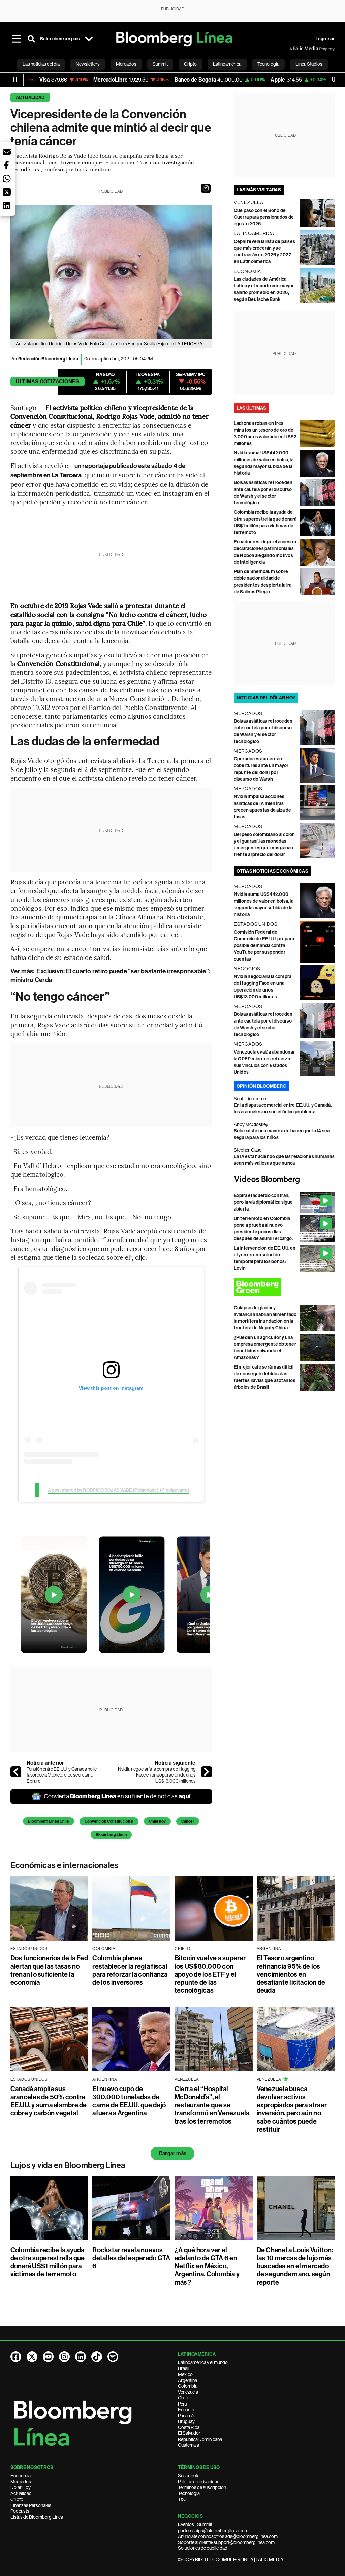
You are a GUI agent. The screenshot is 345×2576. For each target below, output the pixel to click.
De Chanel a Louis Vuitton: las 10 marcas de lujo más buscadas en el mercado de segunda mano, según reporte (295, 2266)
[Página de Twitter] (32, 2357)
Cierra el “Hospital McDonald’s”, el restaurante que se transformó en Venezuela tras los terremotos (212, 2105)
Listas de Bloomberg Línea (37, 2517)
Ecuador (186, 2410)
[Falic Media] (294, 49)
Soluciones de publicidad (203, 2548)
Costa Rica (189, 2427)
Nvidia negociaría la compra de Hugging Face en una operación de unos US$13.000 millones (157, 1775)
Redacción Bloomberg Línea (48, 359)
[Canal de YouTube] (48, 2357)
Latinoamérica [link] (227, 64)
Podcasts (20, 2511)
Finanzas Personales (31, 2505)
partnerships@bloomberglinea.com (213, 2531)
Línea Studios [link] (309, 64)
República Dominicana (200, 2439)
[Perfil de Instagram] (64, 2357)
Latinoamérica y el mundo (203, 2362)
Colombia (188, 2386)
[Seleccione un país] (89, 39)
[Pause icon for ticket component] (15, 80)
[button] (206, 188)
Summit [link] (160, 64)
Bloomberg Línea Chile (49, 1821)
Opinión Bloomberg (261, 1086)
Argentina (187, 2380)
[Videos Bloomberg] (284, 1180)
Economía (21, 2476)
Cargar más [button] (172, 2153)
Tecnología (189, 2493)
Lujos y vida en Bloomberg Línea (68, 2165)
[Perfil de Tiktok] (97, 2357)
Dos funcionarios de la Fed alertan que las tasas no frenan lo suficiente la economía (49, 1970)
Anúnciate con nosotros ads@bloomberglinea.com (228, 2536)
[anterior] (16, 1772)
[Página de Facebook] (16, 2357)
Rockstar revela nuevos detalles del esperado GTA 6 (131, 2258)
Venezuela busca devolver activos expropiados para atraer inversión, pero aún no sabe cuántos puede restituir (292, 2109)
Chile (183, 2398)
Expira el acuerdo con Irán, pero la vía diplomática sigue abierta (263, 1202)
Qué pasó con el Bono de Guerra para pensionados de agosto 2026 (264, 217)
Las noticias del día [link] (41, 64)
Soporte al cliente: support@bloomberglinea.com (226, 2542)
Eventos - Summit (195, 2524)
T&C (182, 2499)
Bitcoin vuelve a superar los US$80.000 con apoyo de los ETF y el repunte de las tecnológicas (210, 1974)
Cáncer (188, 1821)
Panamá (186, 2416)
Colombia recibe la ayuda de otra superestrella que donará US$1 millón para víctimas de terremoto (48, 2262)
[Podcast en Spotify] (113, 2357)
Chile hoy (157, 1821)
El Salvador (189, 2433)
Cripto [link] (190, 64)
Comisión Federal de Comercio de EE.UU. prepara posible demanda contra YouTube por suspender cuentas (264, 946)
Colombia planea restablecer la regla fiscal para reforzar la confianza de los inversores (130, 1970)
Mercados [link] (126, 64)
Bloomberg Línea (111, 1835)
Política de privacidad (199, 2482)
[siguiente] (207, 1772)
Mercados (21, 2482)
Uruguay (186, 2421)
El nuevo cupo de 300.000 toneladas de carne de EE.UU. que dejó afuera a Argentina (129, 2101)
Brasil (184, 2368)
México (185, 2374)
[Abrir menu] (17, 39)
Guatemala (189, 2445)
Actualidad (30, 98)
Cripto (17, 2499)
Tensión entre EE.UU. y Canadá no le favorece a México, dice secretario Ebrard (62, 1775)
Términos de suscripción (202, 2487)
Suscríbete (189, 2476)
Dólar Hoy (21, 2487)
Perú (182, 2404)
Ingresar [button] (325, 39)
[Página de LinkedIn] (81, 2357)
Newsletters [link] (88, 64)
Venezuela (188, 2392)
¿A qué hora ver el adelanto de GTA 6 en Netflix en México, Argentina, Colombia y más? (207, 2266)
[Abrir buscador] (31, 39)
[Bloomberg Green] (284, 1287)
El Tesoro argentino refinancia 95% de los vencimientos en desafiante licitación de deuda (291, 1974)
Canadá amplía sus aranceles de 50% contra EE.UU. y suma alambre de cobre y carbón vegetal (49, 2101)
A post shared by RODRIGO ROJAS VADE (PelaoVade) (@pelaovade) (119, 1490)
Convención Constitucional (109, 1821)
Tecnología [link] (268, 64)
